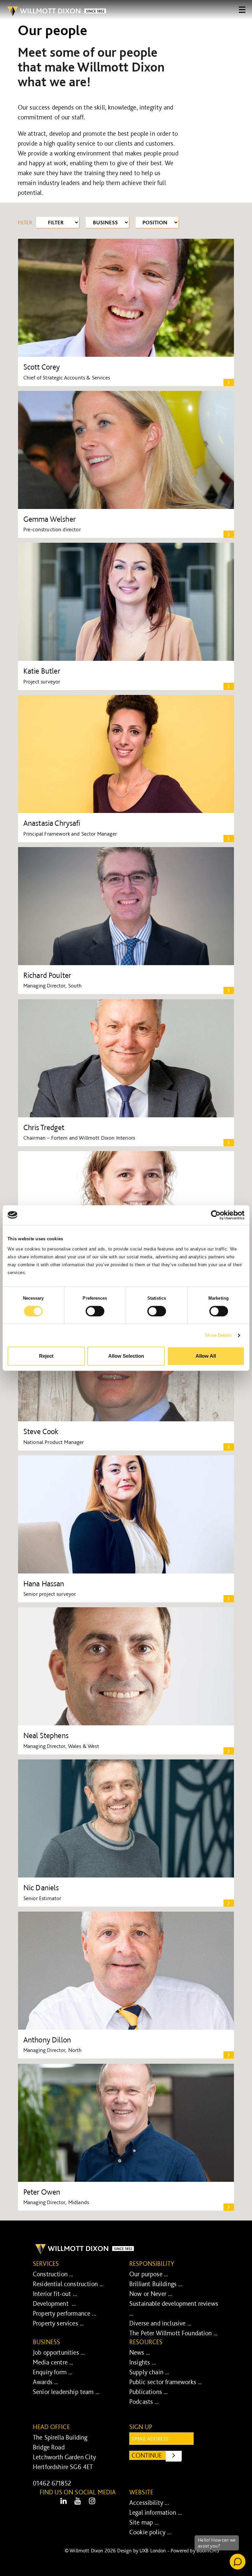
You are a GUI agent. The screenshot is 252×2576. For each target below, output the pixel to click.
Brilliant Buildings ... (156, 2284)
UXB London (153, 2551)
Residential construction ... (68, 2284)
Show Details (218, 1335)
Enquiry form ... (53, 2372)
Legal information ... (156, 2512)
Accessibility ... (149, 2503)
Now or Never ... (151, 2294)
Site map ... (144, 2522)
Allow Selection (126, 1356)
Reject (46, 1356)
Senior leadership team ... (66, 2392)
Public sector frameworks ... (166, 2382)
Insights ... (143, 2362)
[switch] (95, 1311)
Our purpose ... (149, 2274)
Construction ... (53, 2274)
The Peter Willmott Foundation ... (173, 2333)
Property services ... (58, 2323)
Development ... (54, 2303)
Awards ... (46, 2382)
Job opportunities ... (59, 2352)
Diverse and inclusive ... (160, 2323)
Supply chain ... (149, 2372)
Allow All (206, 1356)
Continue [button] (157, 2455)
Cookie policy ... (150, 2532)
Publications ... (149, 2392)
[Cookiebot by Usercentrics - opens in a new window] (216, 1215)
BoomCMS (208, 2551)
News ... (140, 2352)
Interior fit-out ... (55, 2294)
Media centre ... (53, 2362)
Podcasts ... (144, 2402)
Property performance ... (64, 2313)
